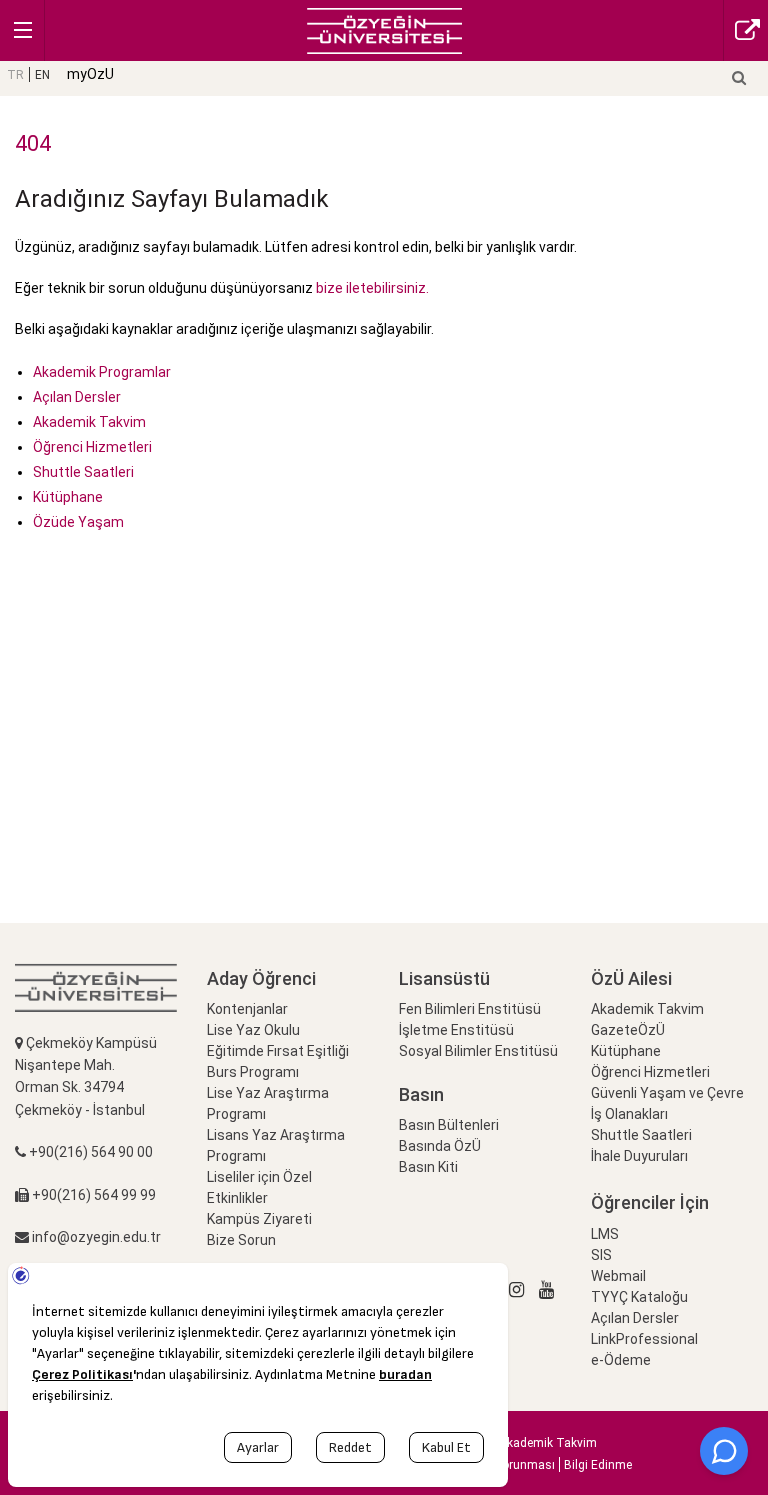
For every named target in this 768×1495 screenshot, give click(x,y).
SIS (601, 1255)
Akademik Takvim (89, 422)
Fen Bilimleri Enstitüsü (470, 1009)
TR (15, 75)
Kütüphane (68, 497)
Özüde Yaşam (78, 522)
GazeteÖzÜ (628, 1030)
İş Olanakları (629, 1114)
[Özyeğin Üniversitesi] (384, 29)
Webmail (618, 1276)
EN (42, 75)
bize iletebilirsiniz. (371, 288)
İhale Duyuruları (639, 1156)
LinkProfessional (644, 1339)
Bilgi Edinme (598, 1465)
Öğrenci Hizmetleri (92, 447)
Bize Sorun (241, 1240)
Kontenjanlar (247, 1009)
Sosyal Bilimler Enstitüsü (478, 1051)
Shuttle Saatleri (83, 472)
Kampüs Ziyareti (259, 1219)
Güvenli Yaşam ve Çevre (667, 1093)
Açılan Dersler (77, 397)
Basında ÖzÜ (440, 1146)
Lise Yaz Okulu (253, 1030)
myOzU (90, 74)
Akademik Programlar (102, 372)
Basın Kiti (428, 1167)
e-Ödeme (621, 1360)
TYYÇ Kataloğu (639, 1297)
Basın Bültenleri (449, 1125)
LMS (605, 1234)
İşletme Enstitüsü (456, 1030)
